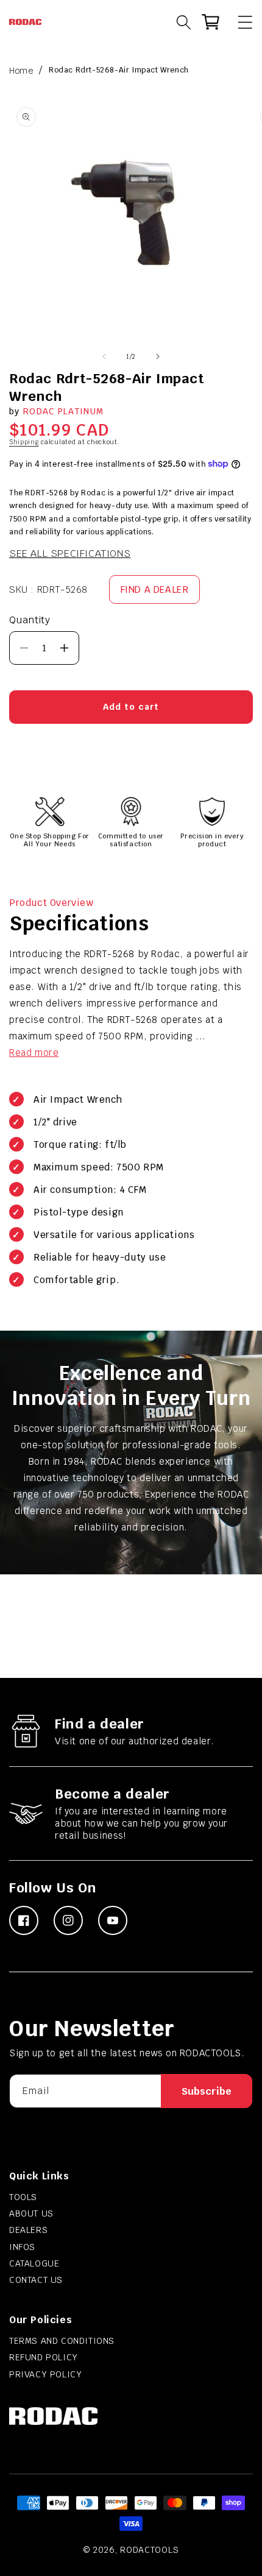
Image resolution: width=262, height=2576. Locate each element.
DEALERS (28, 2230)
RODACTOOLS (149, 2550)
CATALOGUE (34, 2263)
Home (21, 71)
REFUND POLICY (44, 2357)
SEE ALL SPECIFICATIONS (70, 554)
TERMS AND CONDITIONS (62, 2341)
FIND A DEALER (155, 589)
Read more (34, 1053)
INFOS (22, 2247)
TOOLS (23, 2197)
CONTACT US (36, 2280)
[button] (239, 22)
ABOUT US (31, 2213)
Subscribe (207, 2091)
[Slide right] (158, 356)
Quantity (30, 620)
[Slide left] (104, 356)
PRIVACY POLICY (45, 2374)
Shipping (24, 442)
